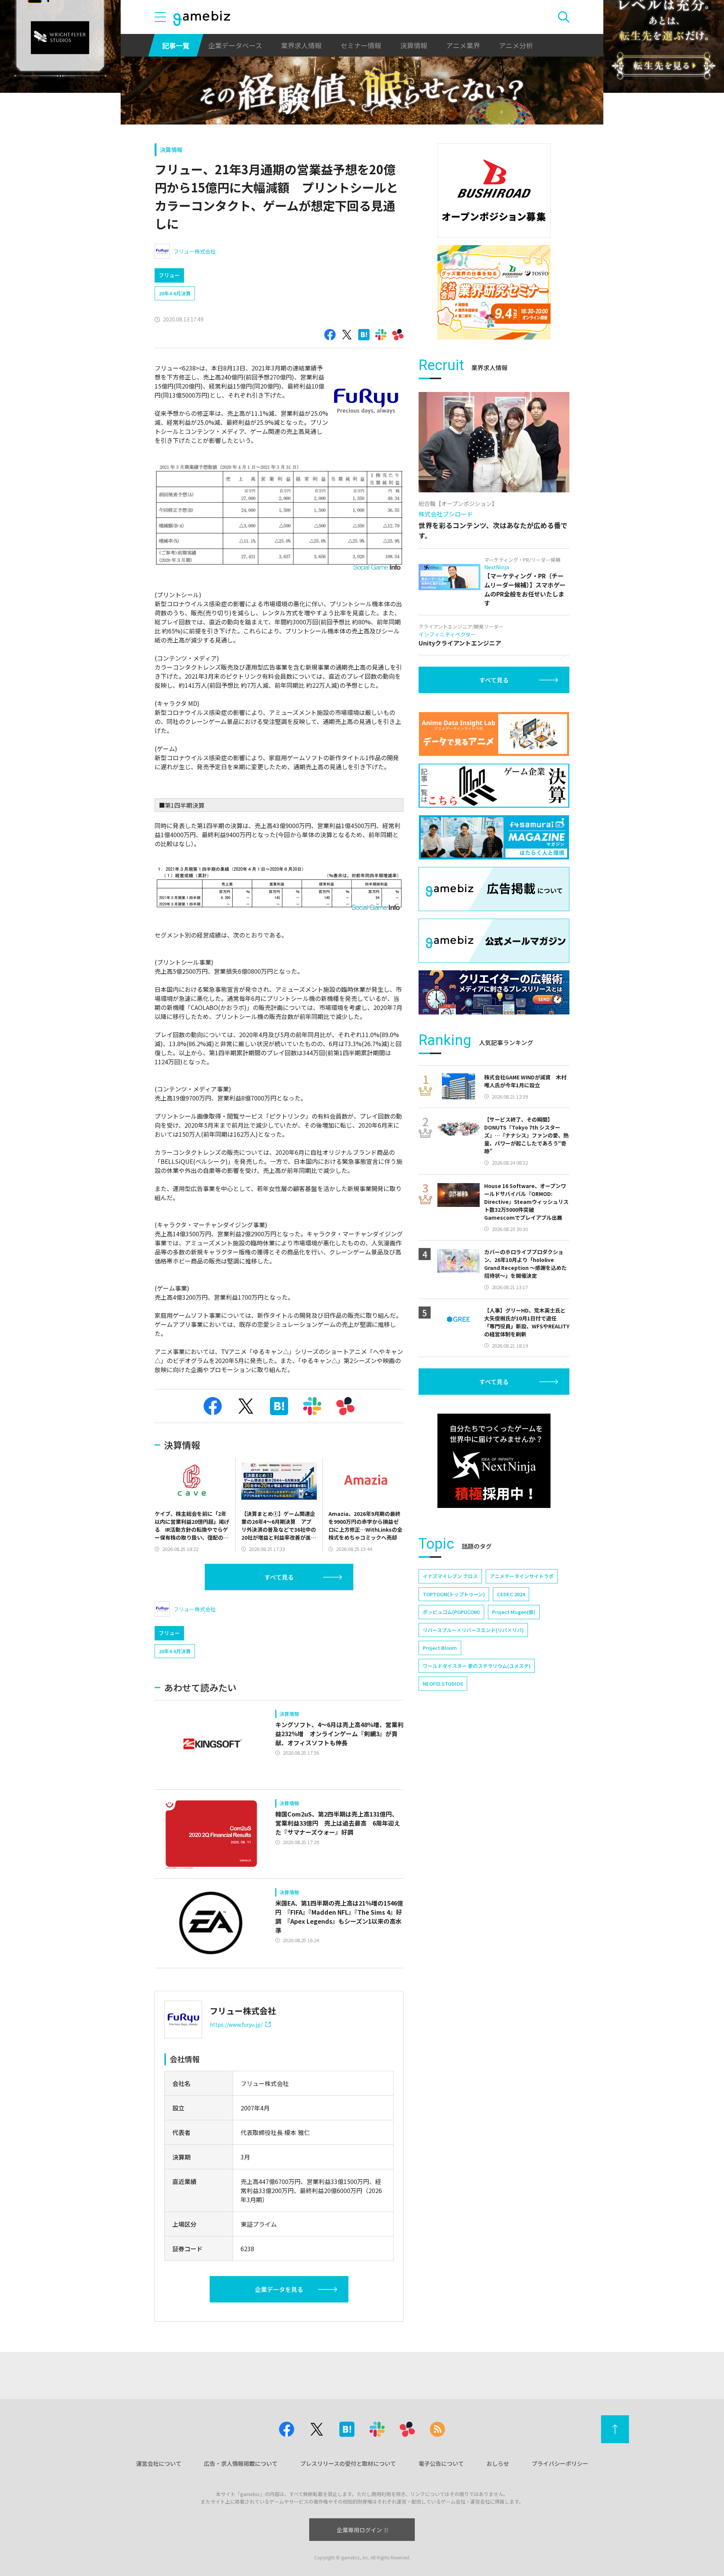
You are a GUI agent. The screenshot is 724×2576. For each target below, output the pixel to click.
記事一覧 (176, 45)
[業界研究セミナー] (494, 292)
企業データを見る (279, 2289)
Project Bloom (440, 1648)
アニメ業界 (463, 45)
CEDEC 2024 (511, 1594)
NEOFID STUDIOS (443, 1684)
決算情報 (414, 45)
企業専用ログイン (359, 2530)
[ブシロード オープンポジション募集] (494, 191)
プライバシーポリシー (560, 2463)
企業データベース (235, 45)
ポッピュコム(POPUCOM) (451, 1612)
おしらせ (498, 2463)
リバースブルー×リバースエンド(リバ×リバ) (473, 1630)
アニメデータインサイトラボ (522, 1576)
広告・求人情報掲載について (241, 2463)
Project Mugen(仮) (514, 1612)
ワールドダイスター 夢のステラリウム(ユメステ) (477, 1666)
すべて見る (279, 1577)
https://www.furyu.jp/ (236, 2024)
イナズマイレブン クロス (450, 1576)
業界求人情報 (301, 45)
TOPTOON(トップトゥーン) (454, 1594)
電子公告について (441, 2463)
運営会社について (159, 2463)
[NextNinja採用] (494, 1461)
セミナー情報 (361, 45)
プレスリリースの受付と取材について (348, 2463)
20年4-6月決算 (175, 293)
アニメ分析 (516, 45)
